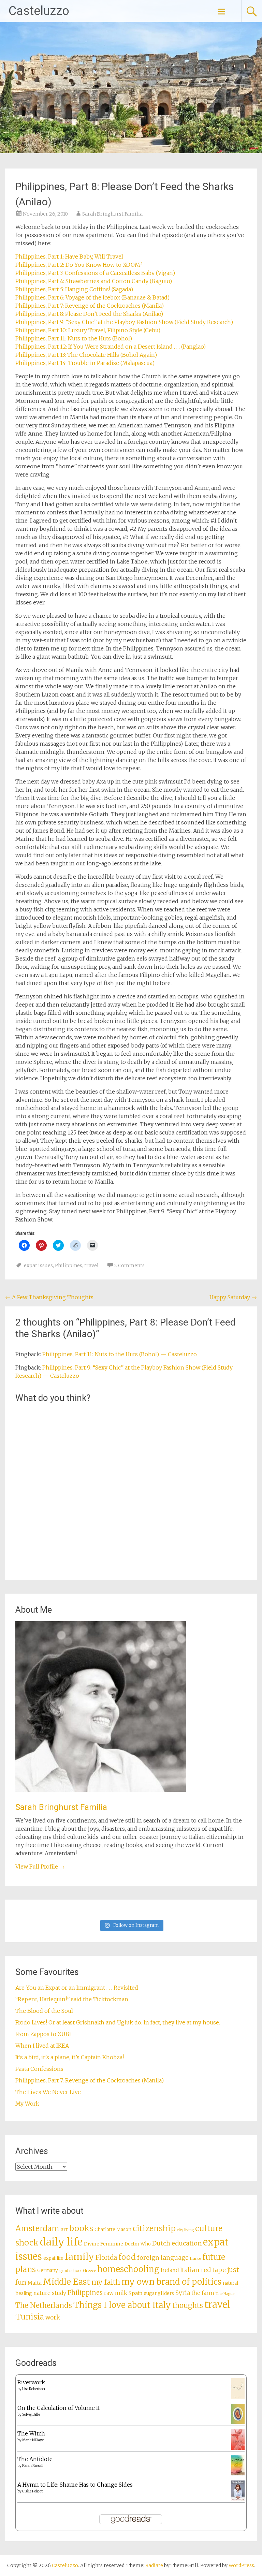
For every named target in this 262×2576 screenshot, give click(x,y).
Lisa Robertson (34, 2389)
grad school (70, 2271)
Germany (48, 2271)
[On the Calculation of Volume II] (238, 2422)
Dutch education (177, 2243)
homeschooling (128, 2269)
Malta (35, 2283)
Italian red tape (203, 2270)
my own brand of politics (171, 2282)
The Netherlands (44, 2305)
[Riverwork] (238, 2397)
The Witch (31, 2433)
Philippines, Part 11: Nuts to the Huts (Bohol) (74, 338)
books (81, 2228)
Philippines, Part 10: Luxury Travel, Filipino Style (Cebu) (88, 330)
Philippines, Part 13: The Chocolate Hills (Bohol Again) (86, 355)
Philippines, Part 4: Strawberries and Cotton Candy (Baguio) (94, 281)
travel (91, 1265)
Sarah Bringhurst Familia (112, 214)
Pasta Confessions (39, 2069)
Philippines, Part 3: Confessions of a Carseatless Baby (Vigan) (95, 273)
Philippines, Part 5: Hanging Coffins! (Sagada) (74, 289)
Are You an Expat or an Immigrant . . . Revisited (77, 1988)
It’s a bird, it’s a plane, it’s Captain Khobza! (70, 2057)
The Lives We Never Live (48, 2092)
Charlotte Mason (113, 2230)
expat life (53, 2258)
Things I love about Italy (122, 2305)
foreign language (163, 2258)
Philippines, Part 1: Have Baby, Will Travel (69, 257)
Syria (183, 2293)
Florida (106, 2258)
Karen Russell (33, 2466)
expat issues (38, 1265)
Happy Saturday (233, 1297)
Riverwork (31, 2382)
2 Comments (129, 1265)
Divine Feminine (104, 2244)
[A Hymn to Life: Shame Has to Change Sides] (238, 2499)
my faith (106, 2282)
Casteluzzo (39, 11)
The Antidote (35, 2459)
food (127, 2257)
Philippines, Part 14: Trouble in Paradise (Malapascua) (85, 363)
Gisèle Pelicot (32, 2491)
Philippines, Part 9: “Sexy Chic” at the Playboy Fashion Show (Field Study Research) (124, 322)
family (79, 2257)
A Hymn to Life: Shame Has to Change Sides (75, 2485)
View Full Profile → (40, 1867)
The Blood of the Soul (44, 2011)
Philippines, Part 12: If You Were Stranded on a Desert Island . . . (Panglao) (111, 347)
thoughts (188, 2306)
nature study (50, 2293)
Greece (89, 2271)
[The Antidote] (238, 2473)
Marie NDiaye (33, 2440)
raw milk (116, 2293)
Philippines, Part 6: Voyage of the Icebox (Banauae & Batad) (92, 297)
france (195, 2259)
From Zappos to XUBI (43, 2034)
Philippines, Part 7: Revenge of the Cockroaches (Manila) (90, 306)
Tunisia (30, 2317)
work (53, 2317)
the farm (203, 2293)
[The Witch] (238, 2448)
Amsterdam (37, 2228)
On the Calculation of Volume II (59, 2408)
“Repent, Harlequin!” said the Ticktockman (72, 1999)
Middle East (67, 2282)
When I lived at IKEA (42, 2046)
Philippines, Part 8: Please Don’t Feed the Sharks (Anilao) (89, 314)
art (64, 2229)
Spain (136, 2293)
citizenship (154, 2228)
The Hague (225, 2294)
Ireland (170, 2270)
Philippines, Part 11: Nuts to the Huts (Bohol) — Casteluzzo (120, 1354)
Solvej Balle (31, 2414)
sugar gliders (159, 2293)
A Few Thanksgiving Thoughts (49, 1297)
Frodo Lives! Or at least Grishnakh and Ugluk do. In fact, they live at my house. (118, 2022)
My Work (27, 2104)
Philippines (69, 1265)
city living (185, 2230)
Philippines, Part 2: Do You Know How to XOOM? (79, 265)
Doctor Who (138, 2244)
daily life (61, 2242)
